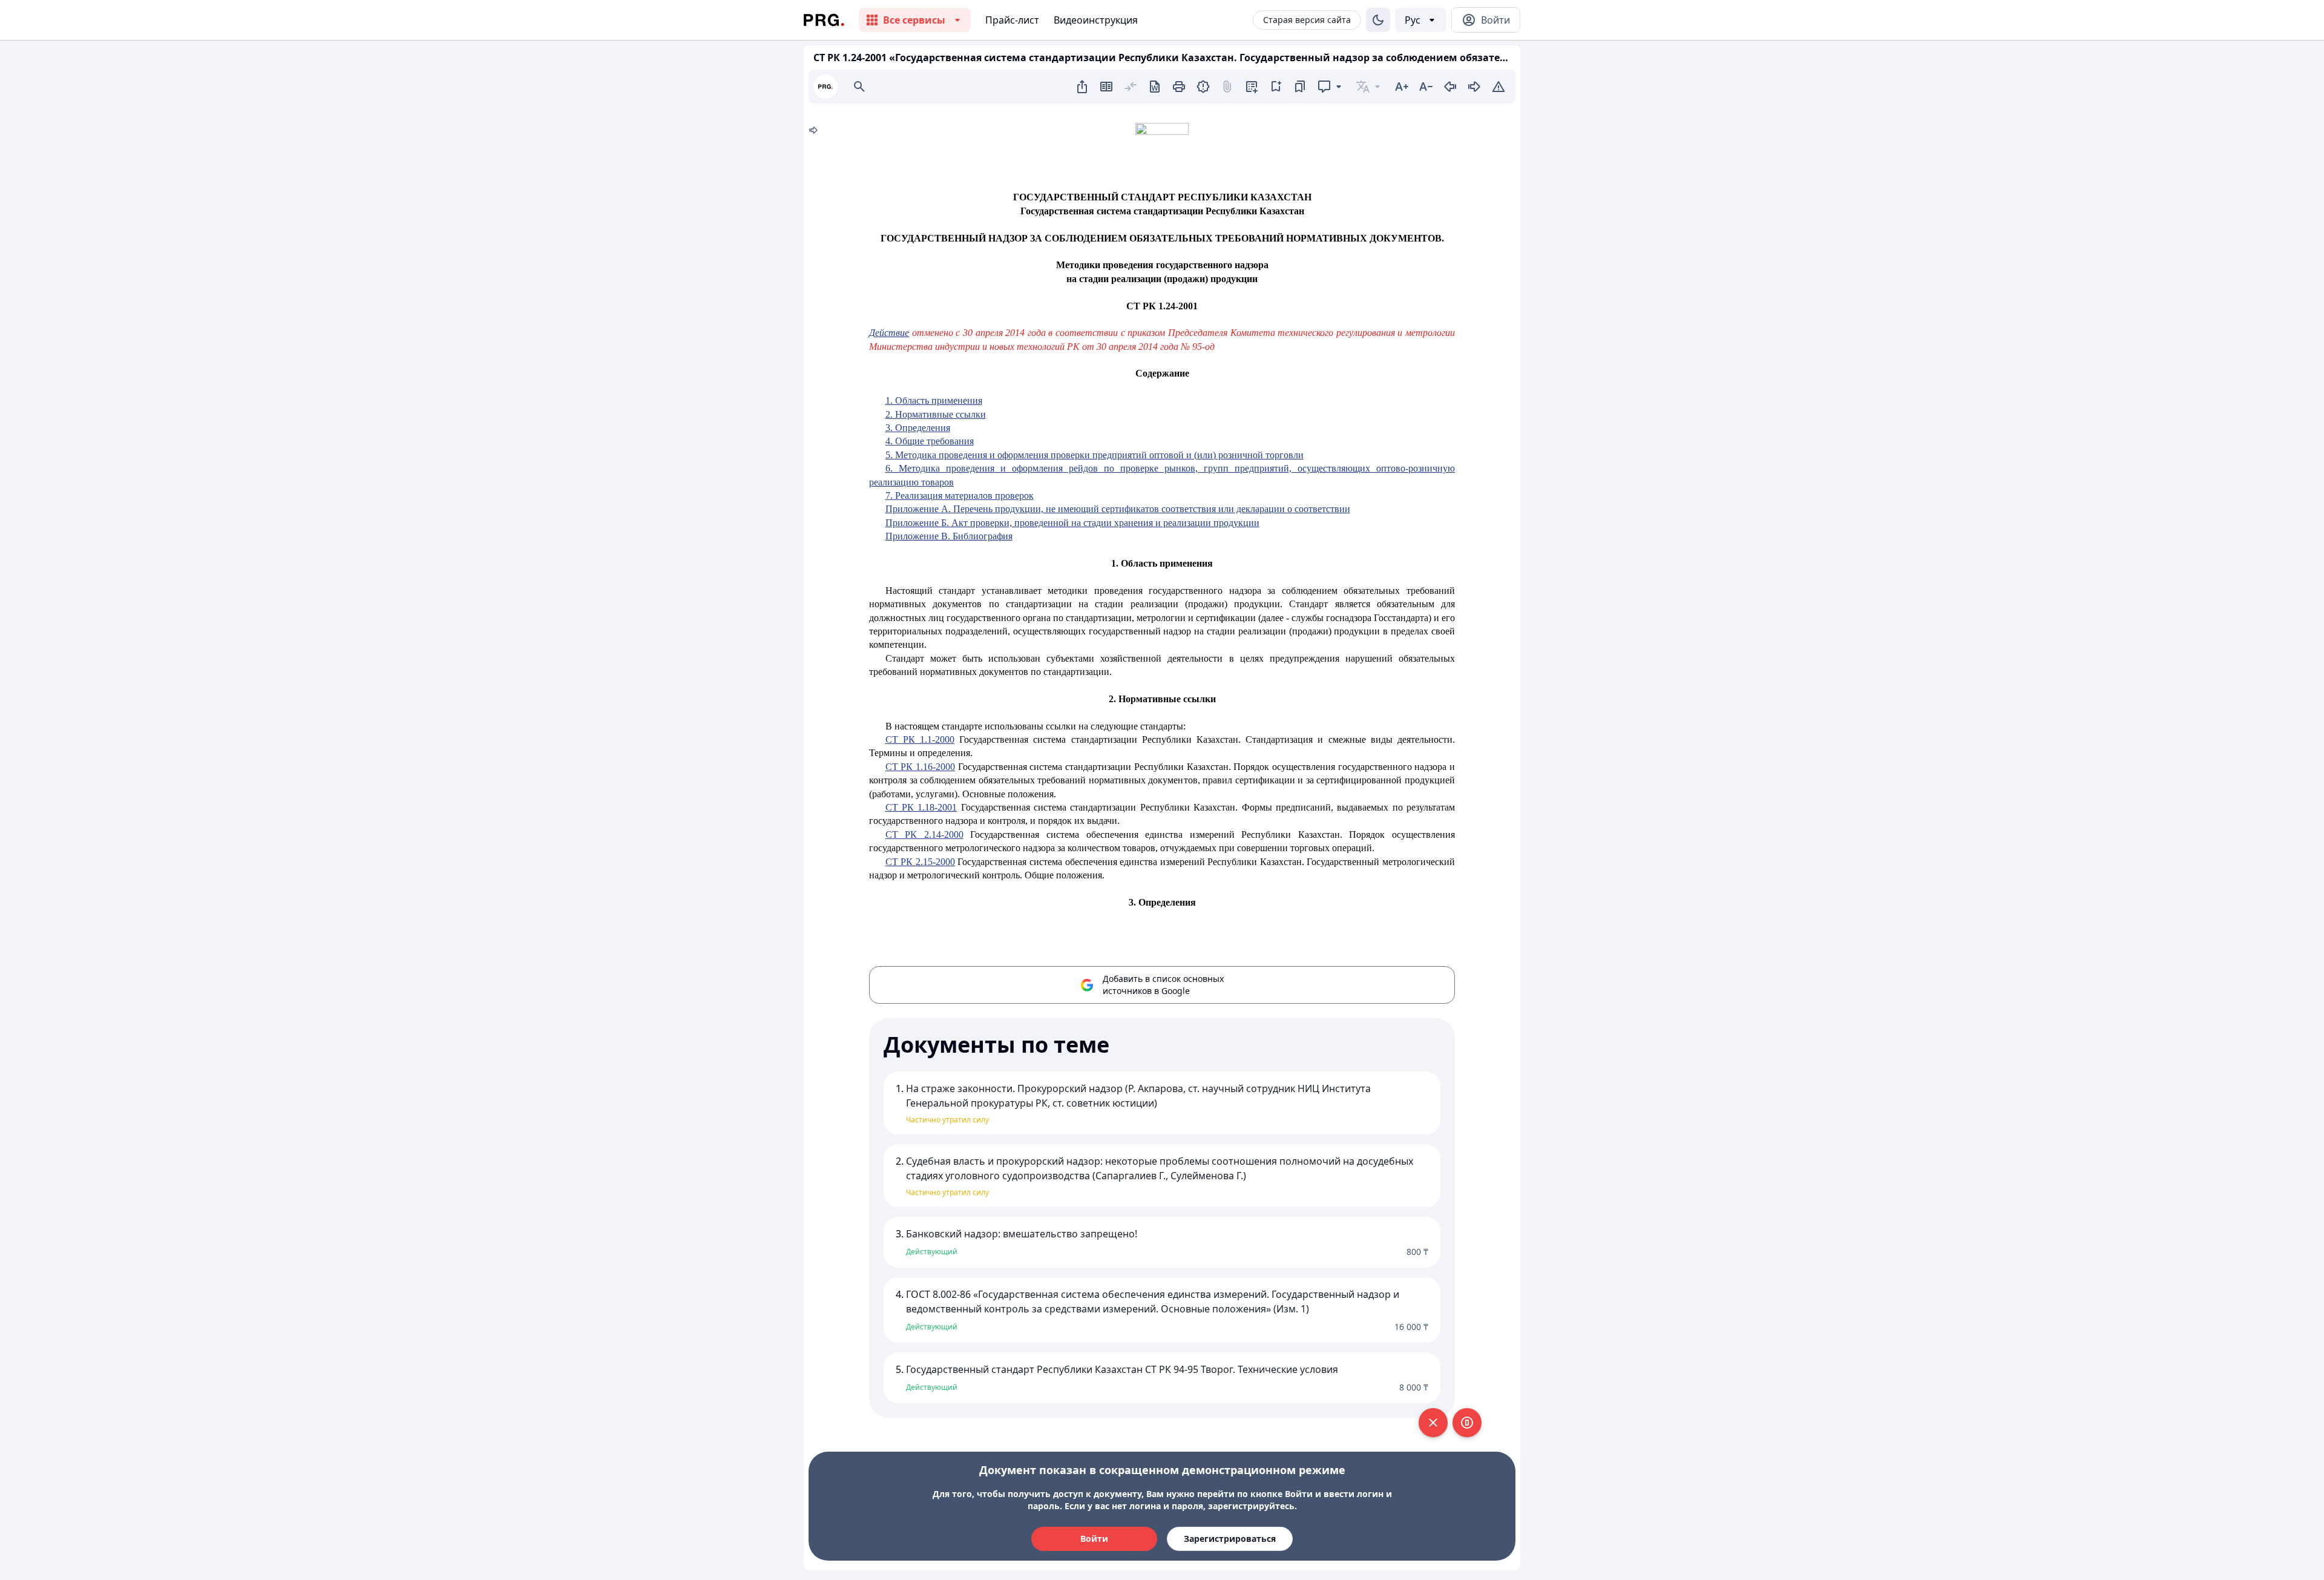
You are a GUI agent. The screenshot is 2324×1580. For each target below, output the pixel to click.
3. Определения (918, 428)
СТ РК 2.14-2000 (924, 834)
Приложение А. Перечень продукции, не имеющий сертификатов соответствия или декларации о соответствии (1118, 509)
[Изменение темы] (1378, 20)
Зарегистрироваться (1230, 1539)
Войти (1094, 1539)
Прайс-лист (1012, 20)
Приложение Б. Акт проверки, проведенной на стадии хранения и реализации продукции (1072, 523)
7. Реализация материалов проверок (960, 495)
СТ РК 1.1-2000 (920, 739)
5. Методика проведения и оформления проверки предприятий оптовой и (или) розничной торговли (1095, 455)
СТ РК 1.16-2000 (920, 767)
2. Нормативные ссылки (936, 414)
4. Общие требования (930, 441)
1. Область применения (934, 400)
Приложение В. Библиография (949, 536)
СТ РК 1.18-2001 (921, 807)
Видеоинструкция (1096, 20)
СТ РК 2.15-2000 (920, 862)
